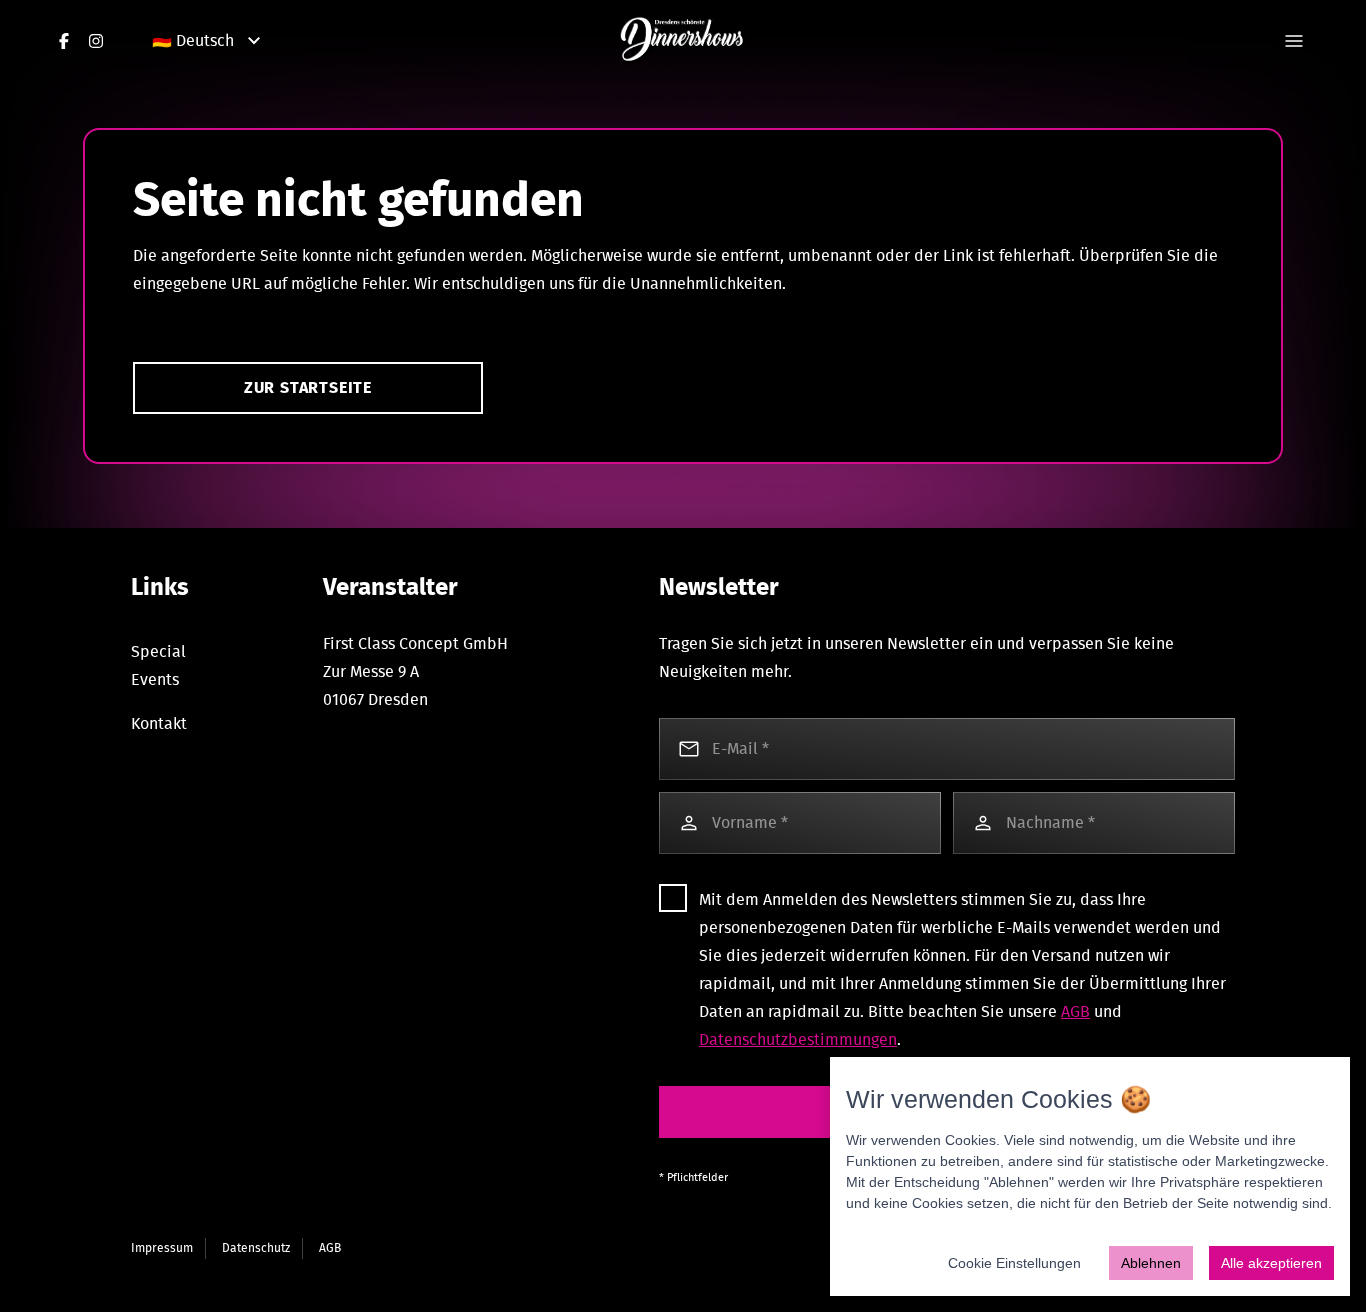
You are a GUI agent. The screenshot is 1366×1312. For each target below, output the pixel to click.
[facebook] (64, 41)
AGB (1075, 1012)
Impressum (162, 1248)
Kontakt (159, 724)
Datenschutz (256, 1248)
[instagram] (96, 41)
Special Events (158, 666)
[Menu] (1294, 41)
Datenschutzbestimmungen (798, 1040)
